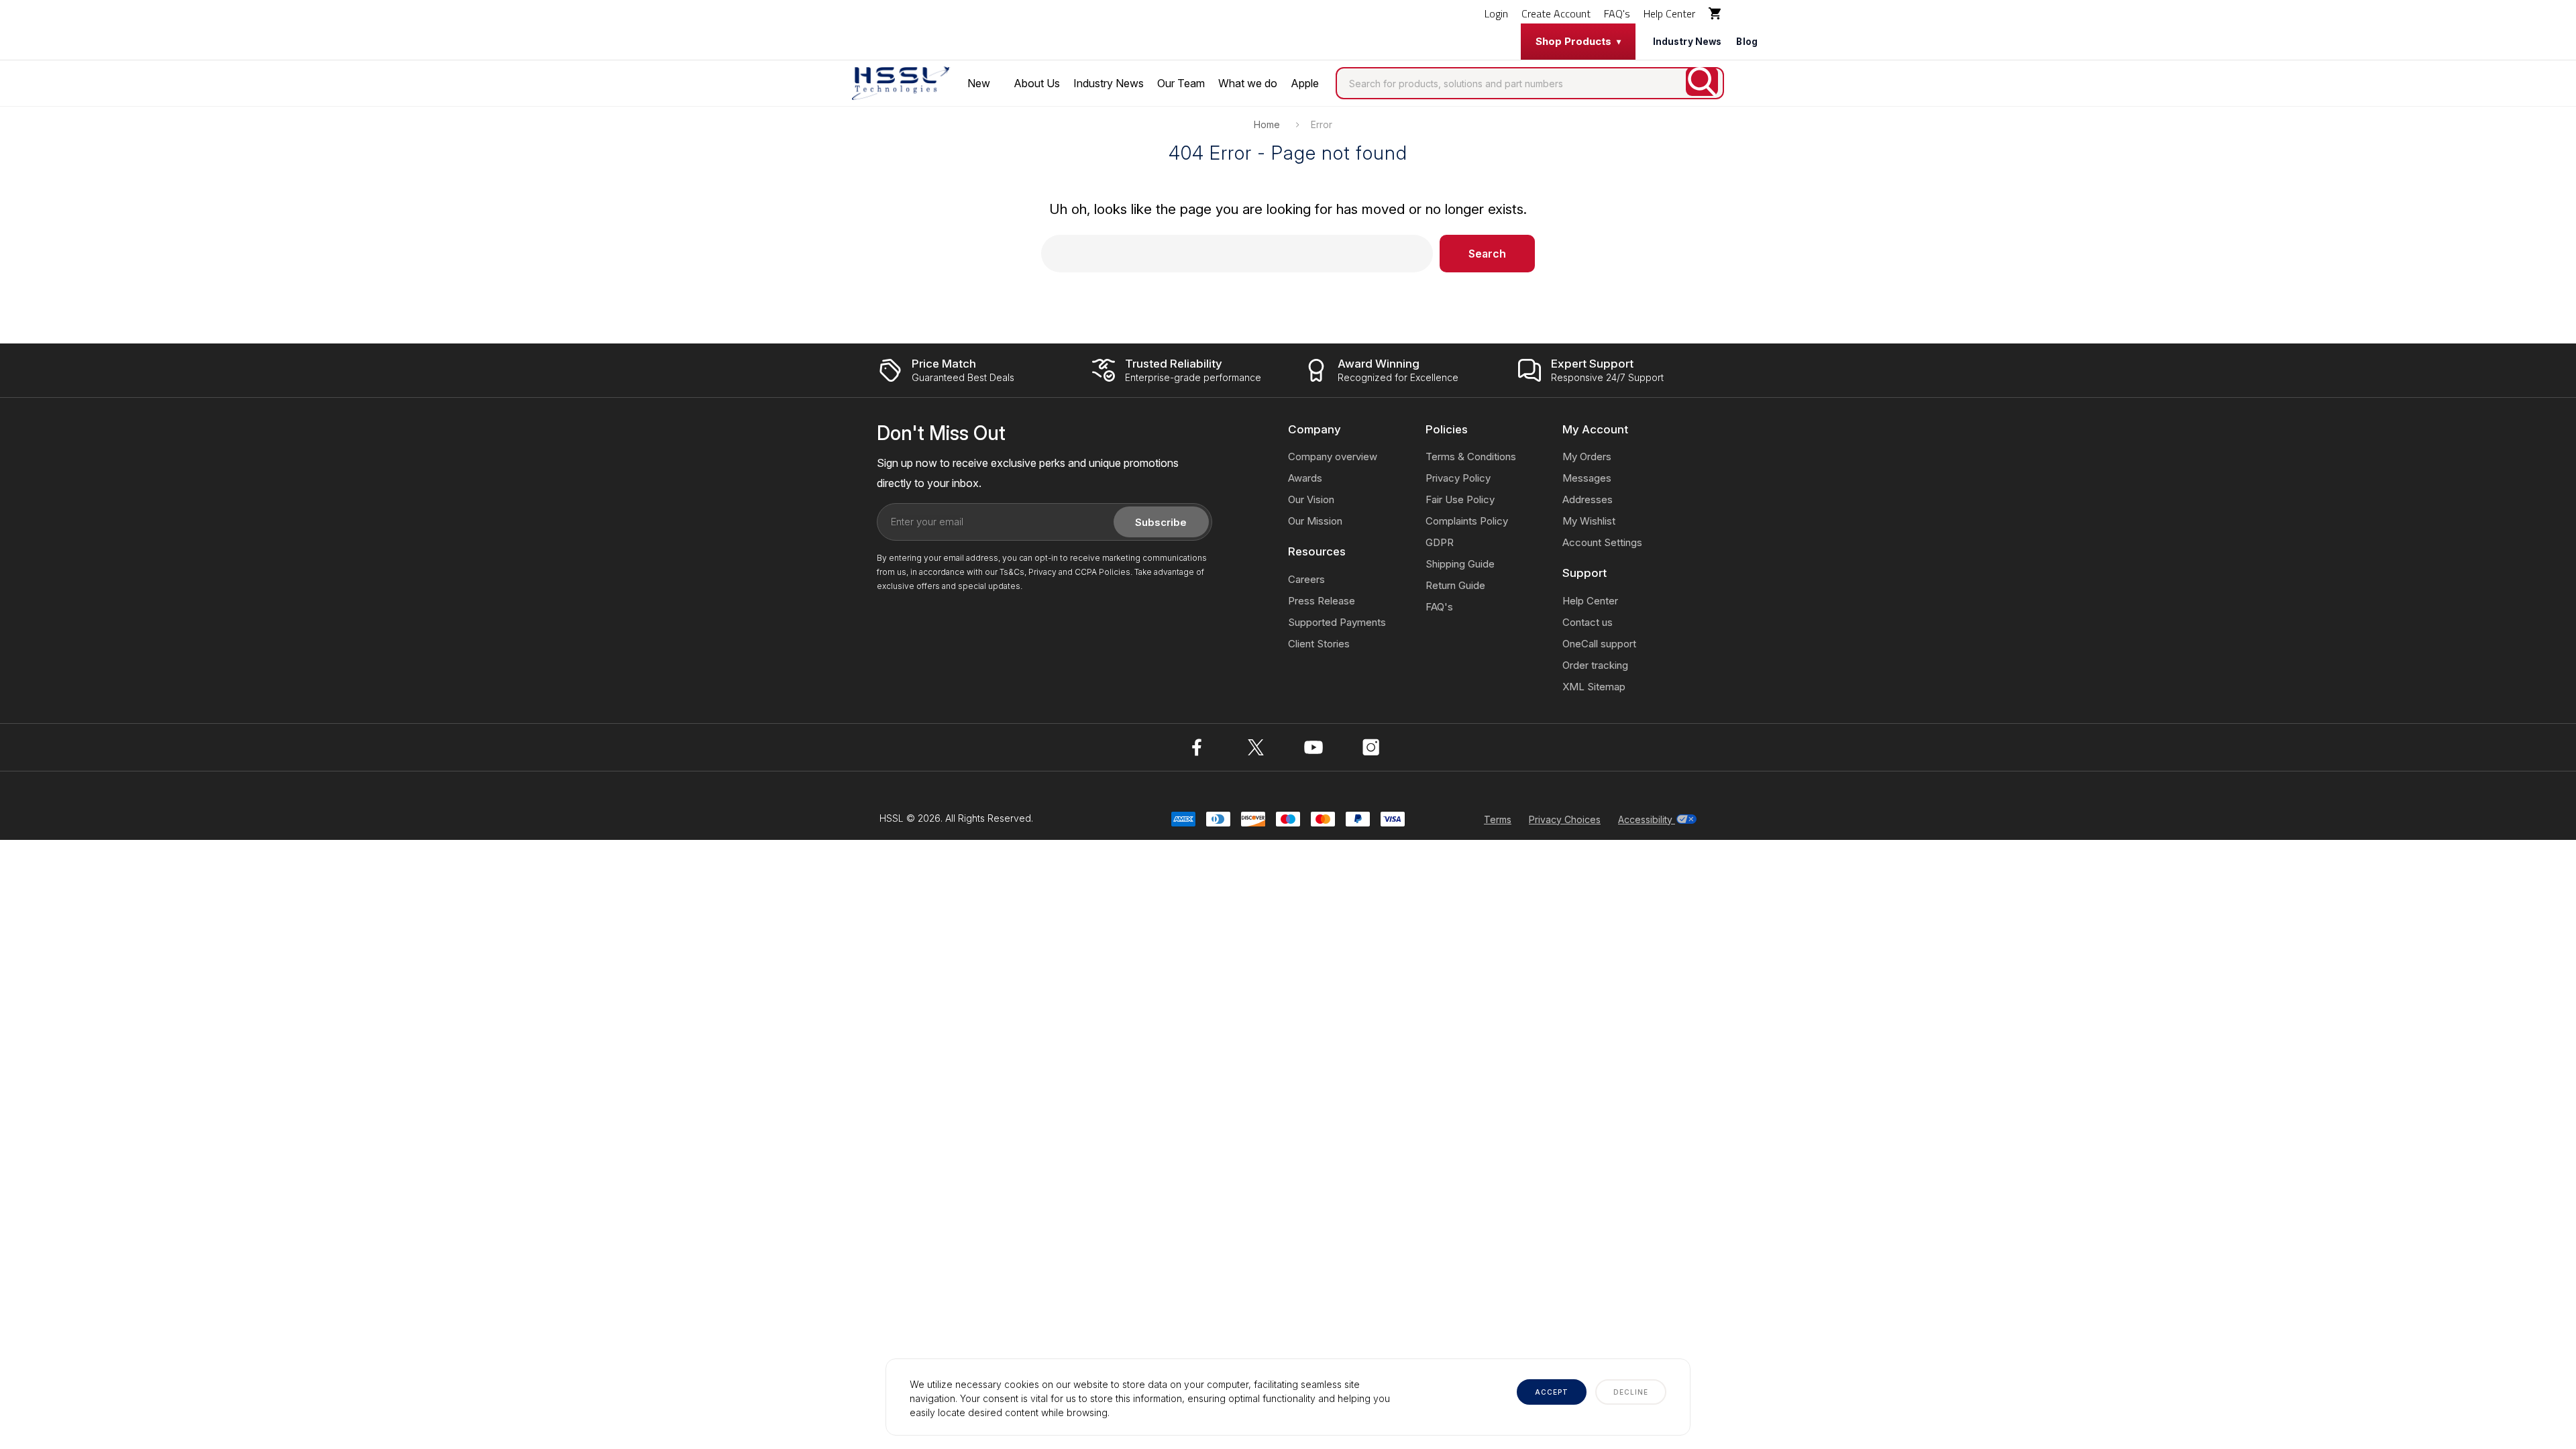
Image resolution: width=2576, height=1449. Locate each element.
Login (1496, 13)
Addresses (1588, 499)
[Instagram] (1371, 747)
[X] (1256, 747)
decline (1631, 1392)
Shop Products (1573, 41)
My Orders (1587, 457)
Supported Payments (1337, 622)
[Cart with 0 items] (1716, 13)
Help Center (1669, 13)
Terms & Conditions (1471, 457)
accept (1552, 1392)
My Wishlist (1589, 521)
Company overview (1333, 457)
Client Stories (1319, 644)
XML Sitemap (1594, 687)
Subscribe (1161, 522)
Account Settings (1602, 542)
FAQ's (1617, 13)
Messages (1587, 478)
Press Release (1322, 601)
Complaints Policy (1467, 521)
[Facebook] (1198, 747)
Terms (1498, 819)
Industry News (1687, 42)
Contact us (1588, 622)
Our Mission (1315, 521)
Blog (1747, 42)
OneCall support (1599, 644)
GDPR (1440, 542)
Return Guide (1455, 585)
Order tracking (1595, 665)
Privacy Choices (1565, 819)
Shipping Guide (1460, 564)
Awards (1305, 478)
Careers (1306, 579)
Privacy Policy (1458, 478)
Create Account (1556, 13)
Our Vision (1311, 499)
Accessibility (1647, 819)
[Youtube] (1313, 747)
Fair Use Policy (1460, 499)
